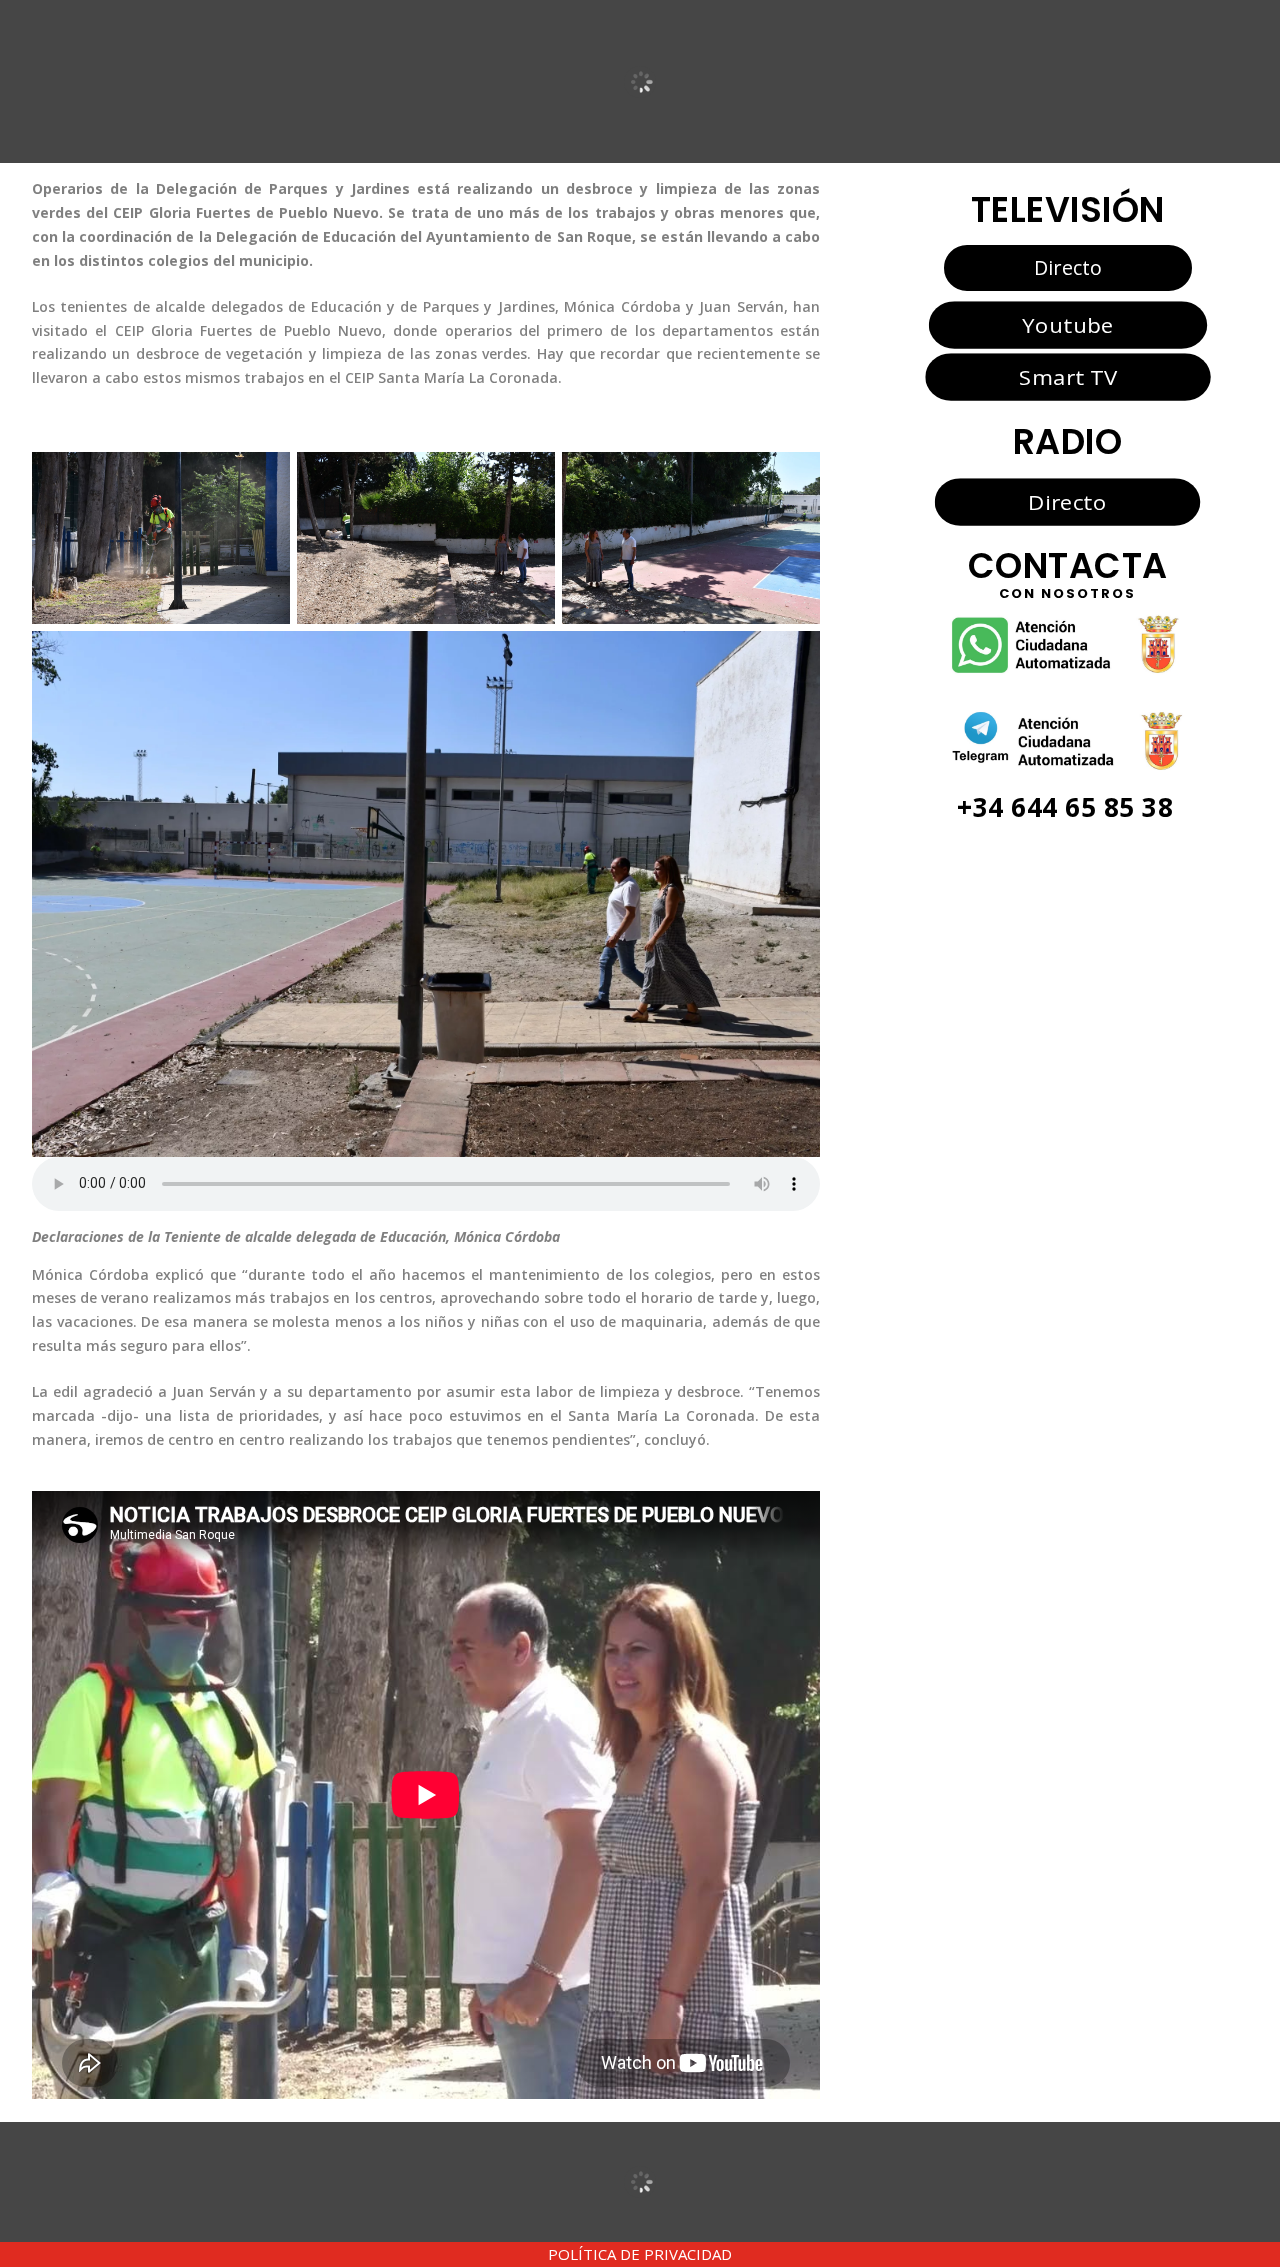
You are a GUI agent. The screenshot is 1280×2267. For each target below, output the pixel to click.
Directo (1068, 267)
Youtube (1067, 324)
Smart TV (1067, 377)
